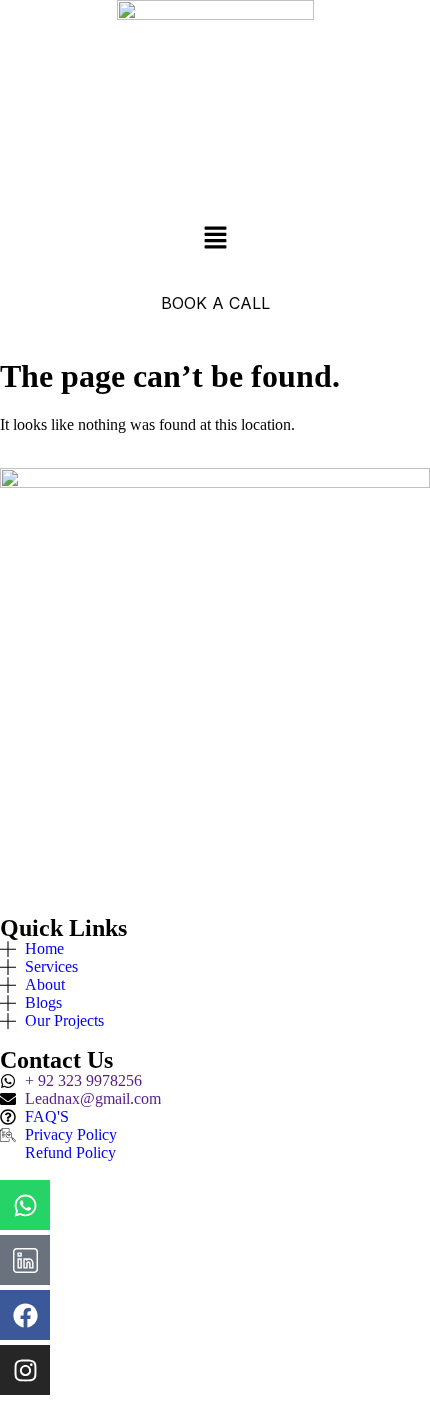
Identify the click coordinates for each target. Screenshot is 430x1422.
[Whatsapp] (25, 1205)
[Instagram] (25, 1370)
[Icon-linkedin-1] (25, 1260)
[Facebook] (25, 1315)
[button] (215, 239)
